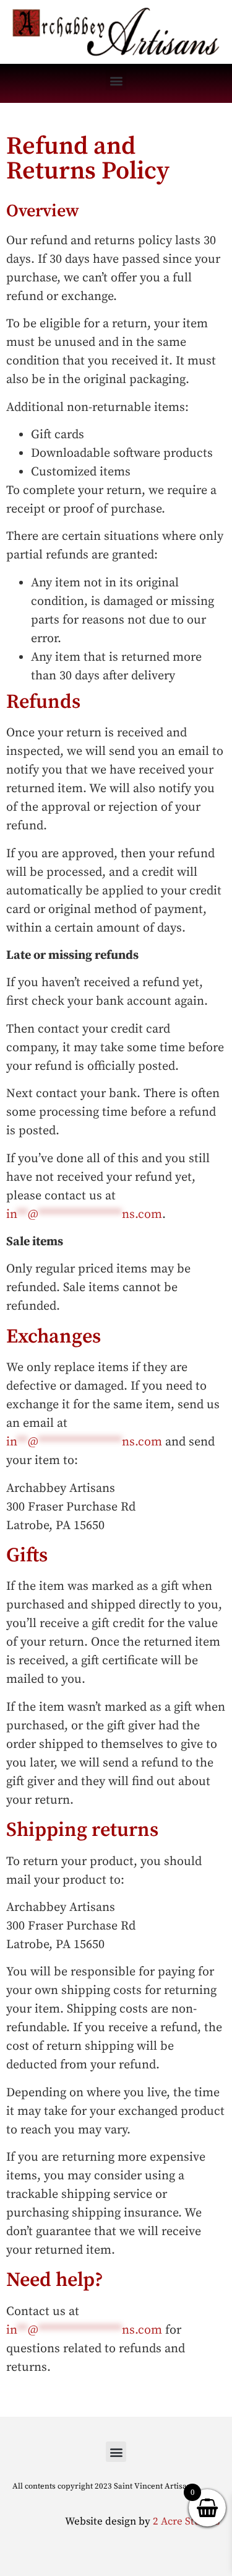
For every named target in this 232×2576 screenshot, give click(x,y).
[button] (116, 80)
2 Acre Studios (186, 2521)
